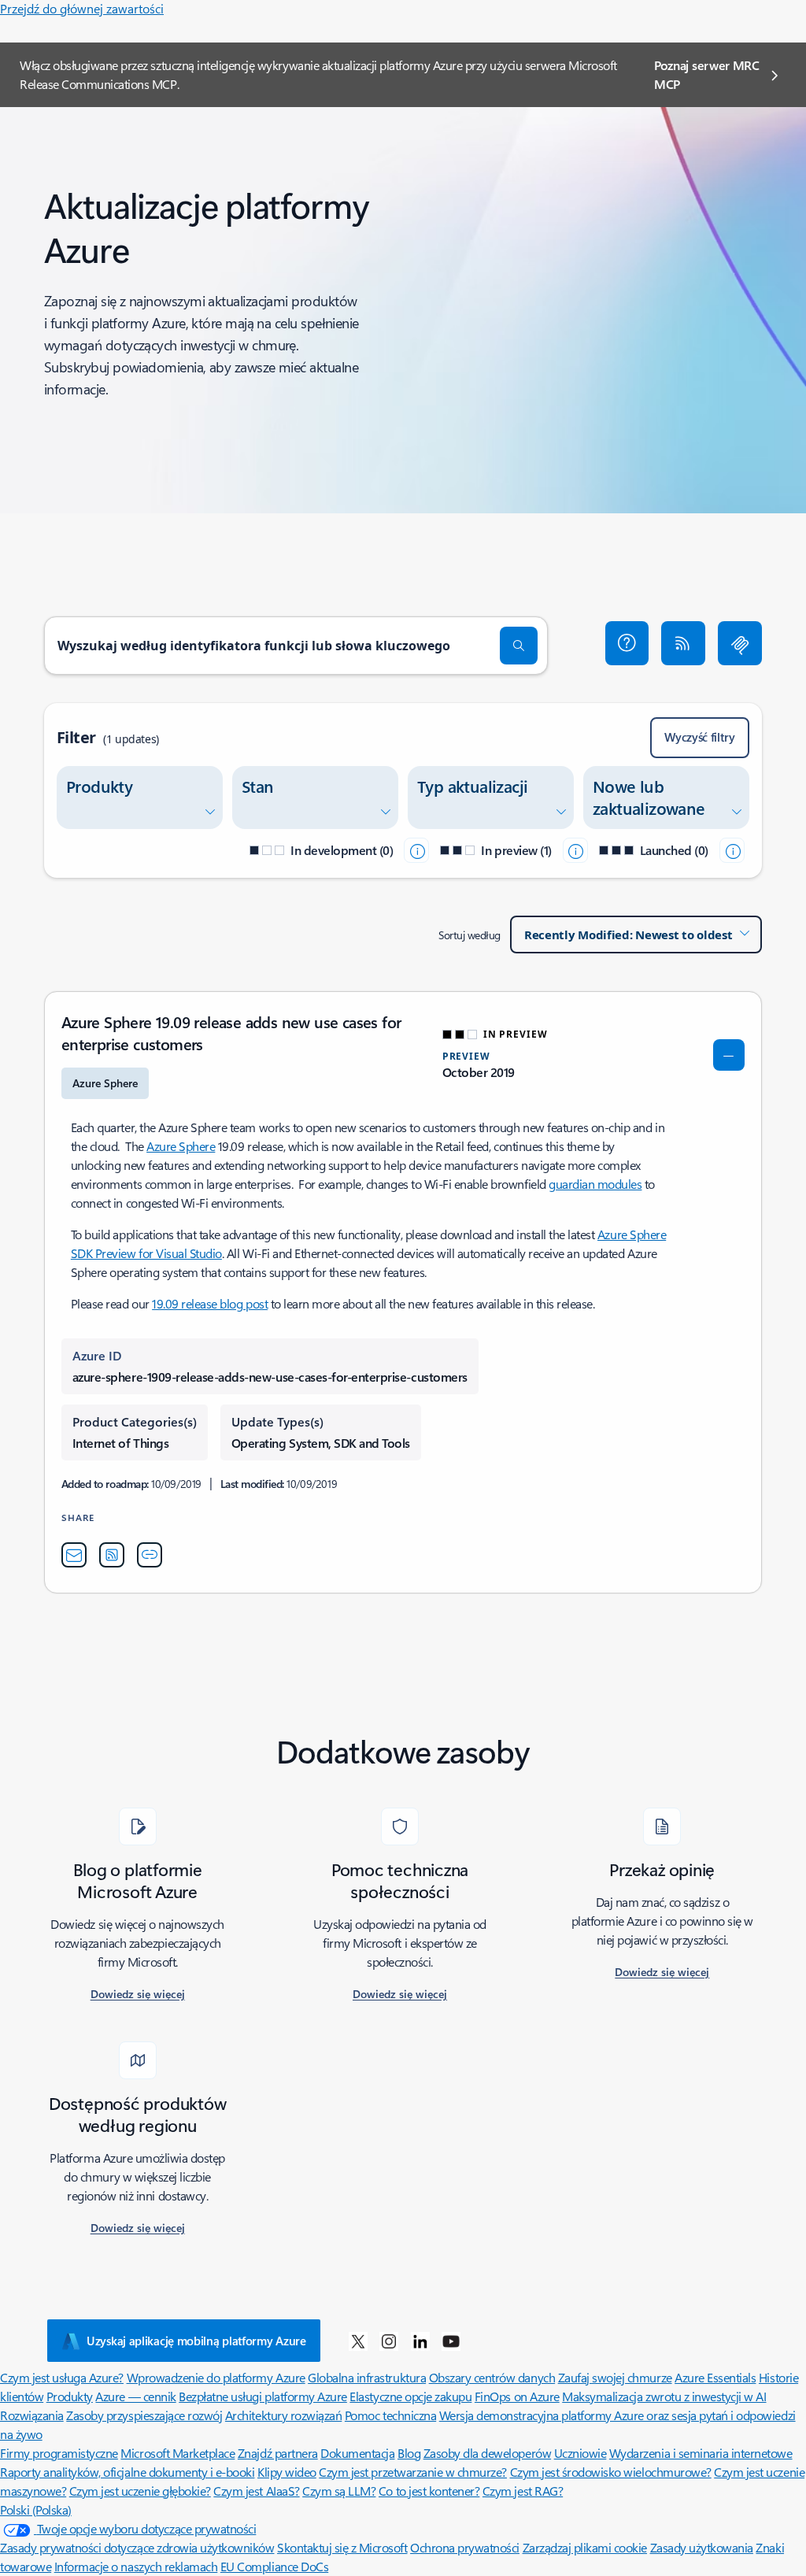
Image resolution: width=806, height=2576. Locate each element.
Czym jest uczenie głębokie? (140, 2491)
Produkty (70, 2396)
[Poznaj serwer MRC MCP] (740, 643)
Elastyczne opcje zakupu (410, 2396)
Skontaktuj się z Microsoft (342, 2547)
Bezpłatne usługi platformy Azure (263, 2396)
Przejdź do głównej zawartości (82, 8)
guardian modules (595, 1184)
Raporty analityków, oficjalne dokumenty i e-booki (127, 2472)
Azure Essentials (715, 2377)
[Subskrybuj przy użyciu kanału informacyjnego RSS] (683, 643)
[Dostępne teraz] (732, 850)
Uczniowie (580, 2453)
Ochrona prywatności (465, 2547)
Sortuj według (470, 935)
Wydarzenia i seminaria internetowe (701, 2453)
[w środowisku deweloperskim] (416, 850)
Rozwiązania (32, 2415)
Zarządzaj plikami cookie (585, 2547)
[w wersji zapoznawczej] (575, 850)
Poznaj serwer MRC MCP (707, 74)
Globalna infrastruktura (367, 2377)
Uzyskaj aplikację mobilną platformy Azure (196, 2341)
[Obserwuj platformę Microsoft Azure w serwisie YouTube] (451, 2341)
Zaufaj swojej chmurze (615, 2377)
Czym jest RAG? (523, 2491)
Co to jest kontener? (429, 2491)
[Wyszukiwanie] (519, 646)
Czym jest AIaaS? (256, 2491)
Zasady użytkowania (702, 2547)
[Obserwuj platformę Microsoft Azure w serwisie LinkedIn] (420, 2341)
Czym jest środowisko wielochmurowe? (611, 2472)
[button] (627, 643)
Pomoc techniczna (390, 2415)
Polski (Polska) (36, 2509)
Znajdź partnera (278, 2453)
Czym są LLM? (339, 2491)
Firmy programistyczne (59, 2453)
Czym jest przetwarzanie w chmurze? (413, 2472)
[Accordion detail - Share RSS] (112, 1555)
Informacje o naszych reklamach (136, 2566)
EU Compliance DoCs (274, 2566)
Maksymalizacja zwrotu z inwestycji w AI (664, 2396)
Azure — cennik (135, 2396)
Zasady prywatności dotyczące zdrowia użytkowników (137, 2547)
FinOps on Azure (517, 2396)
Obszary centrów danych (492, 2377)
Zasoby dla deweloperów (487, 2453)
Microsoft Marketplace (177, 2453)
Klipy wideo (287, 2472)
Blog (409, 2453)
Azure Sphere (181, 1146)
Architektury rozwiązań (283, 2415)
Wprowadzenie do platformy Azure (216, 2377)
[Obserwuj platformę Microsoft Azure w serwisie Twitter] (358, 2341)
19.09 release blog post (210, 1303)
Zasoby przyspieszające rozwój (144, 2415)
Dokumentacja (357, 2453)
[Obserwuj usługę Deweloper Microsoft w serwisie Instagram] (389, 2341)
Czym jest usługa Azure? (62, 2377)
